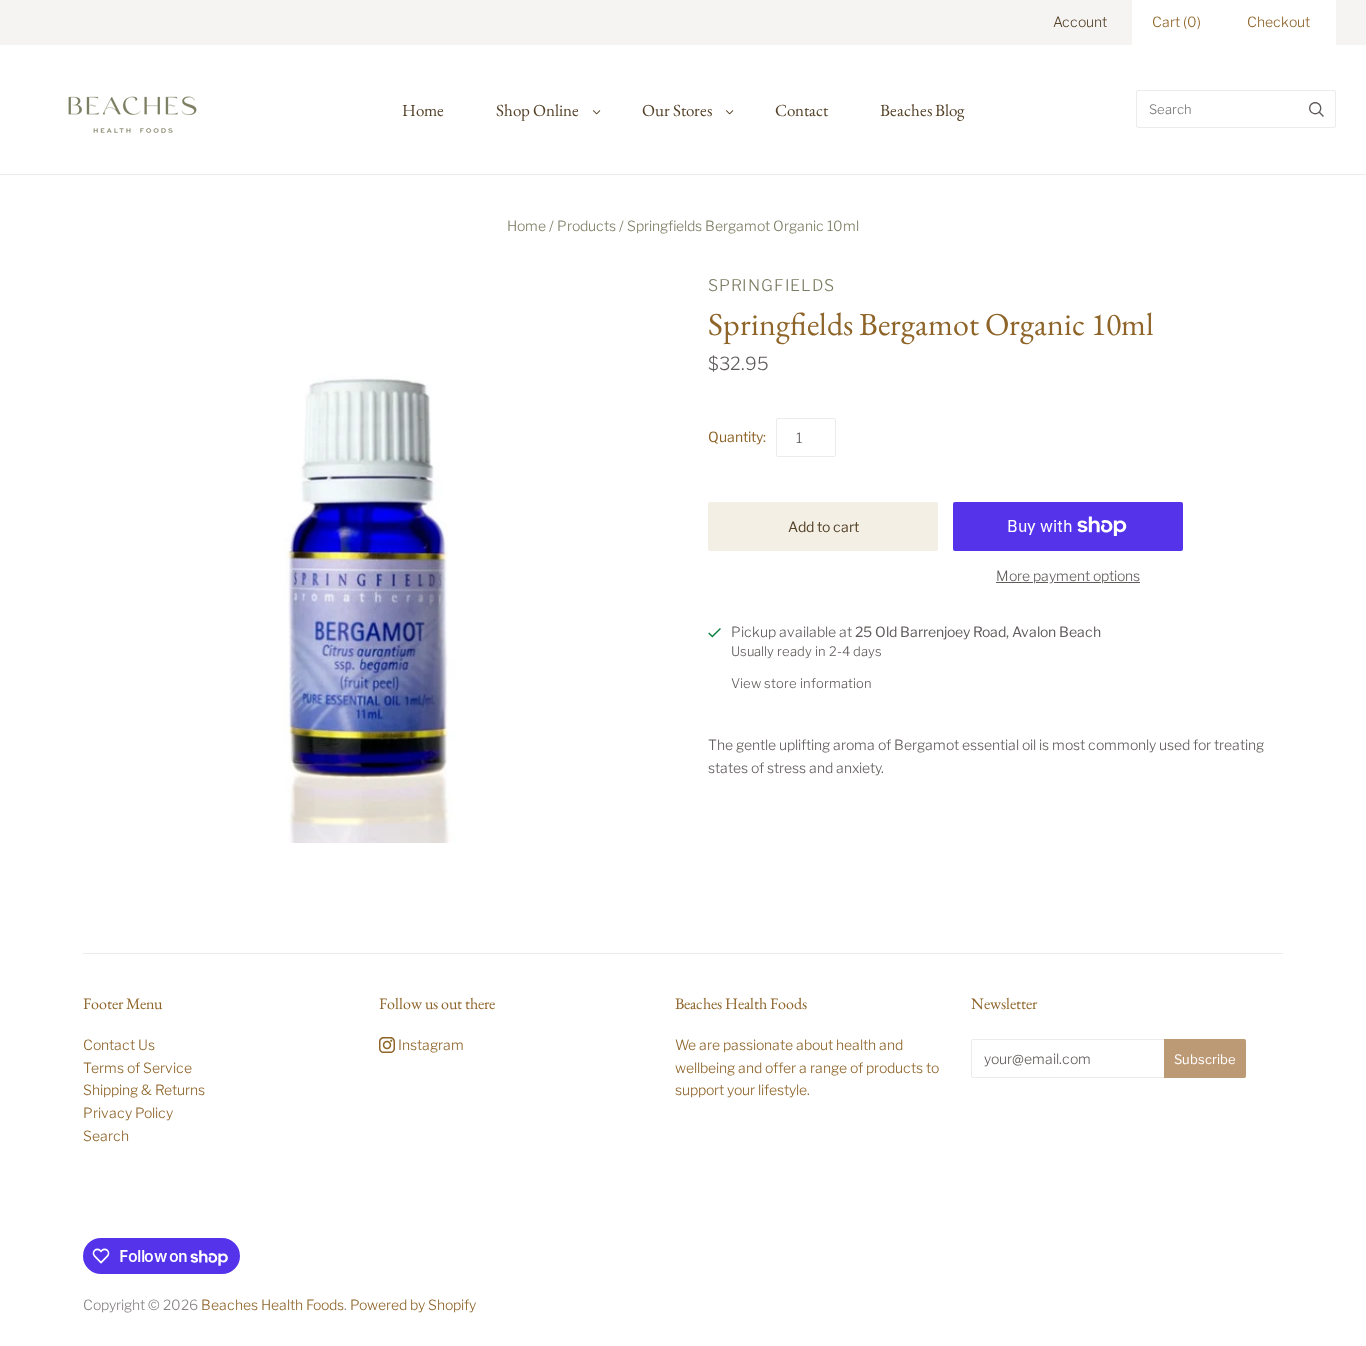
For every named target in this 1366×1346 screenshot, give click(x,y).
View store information (801, 683)
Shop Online (537, 110)
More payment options (1068, 575)
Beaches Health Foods (272, 1304)
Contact (801, 110)
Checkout (1278, 21)
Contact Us (119, 1044)
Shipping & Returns (144, 1089)
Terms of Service (137, 1067)
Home (423, 110)
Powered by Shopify (413, 1304)
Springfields (771, 285)
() (1176, 21)
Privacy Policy (128, 1112)
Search (106, 1135)
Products (586, 225)
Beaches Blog (922, 110)
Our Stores (677, 110)
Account (1080, 21)
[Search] (1316, 109)
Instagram (429, 1044)
